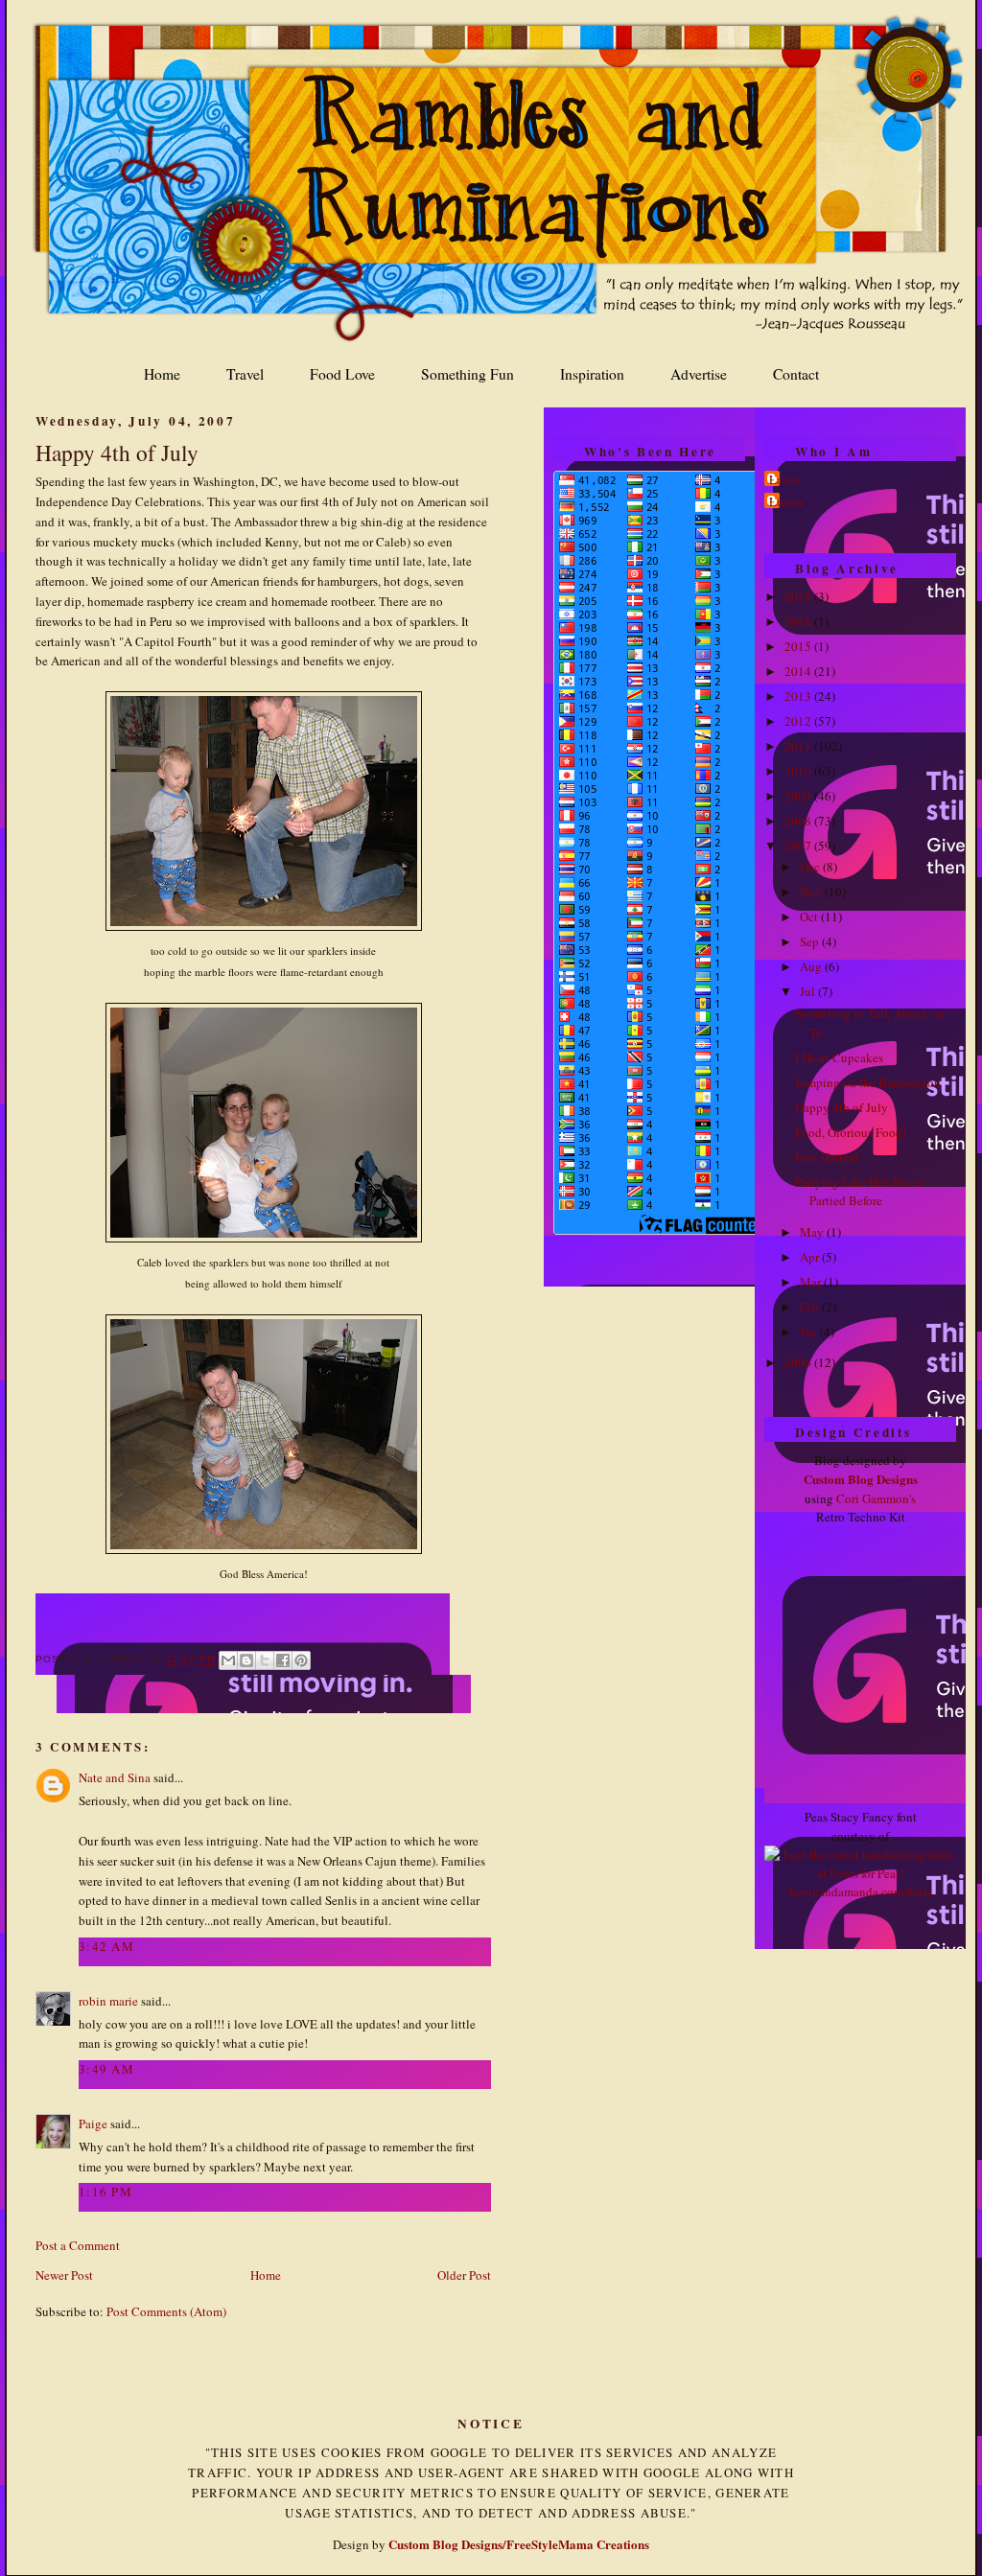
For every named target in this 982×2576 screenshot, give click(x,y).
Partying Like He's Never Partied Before (859, 1192)
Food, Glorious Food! (851, 1132)
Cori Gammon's (876, 1498)
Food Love (342, 374)
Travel (245, 374)
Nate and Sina (115, 1777)
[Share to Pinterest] (301, 1660)
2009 (799, 796)
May (813, 1232)
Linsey (787, 501)
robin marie (108, 2001)
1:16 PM (105, 2192)
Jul (809, 991)
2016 (799, 621)
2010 (799, 771)
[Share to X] (265, 1660)
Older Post (464, 2275)
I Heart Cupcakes (839, 1057)
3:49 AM (106, 2069)
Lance (785, 479)
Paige (93, 2123)
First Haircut (827, 1157)
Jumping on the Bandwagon (868, 1082)
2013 (799, 696)
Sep (811, 941)
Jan (810, 1332)
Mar (812, 1282)
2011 (799, 746)
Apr (811, 1257)
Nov (812, 892)
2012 (799, 721)
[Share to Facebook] (283, 1660)
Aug (812, 966)
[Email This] (228, 1660)
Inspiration (592, 374)
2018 (799, 596)
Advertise (699, 374)
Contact (796, 374)
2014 (799, 671)
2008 (799, 821)
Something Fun (468, 374)
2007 (799, 846)
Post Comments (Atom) (166, 2311)
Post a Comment (78, 2245)
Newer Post (64, 2275)
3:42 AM (106, 1946)
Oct (810, 917)
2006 (799, 1362)
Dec (811, 867)
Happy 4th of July (117, 453)
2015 (799, 646)
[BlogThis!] (246, 1660)
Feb (811, 1307)
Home (162, 374)
